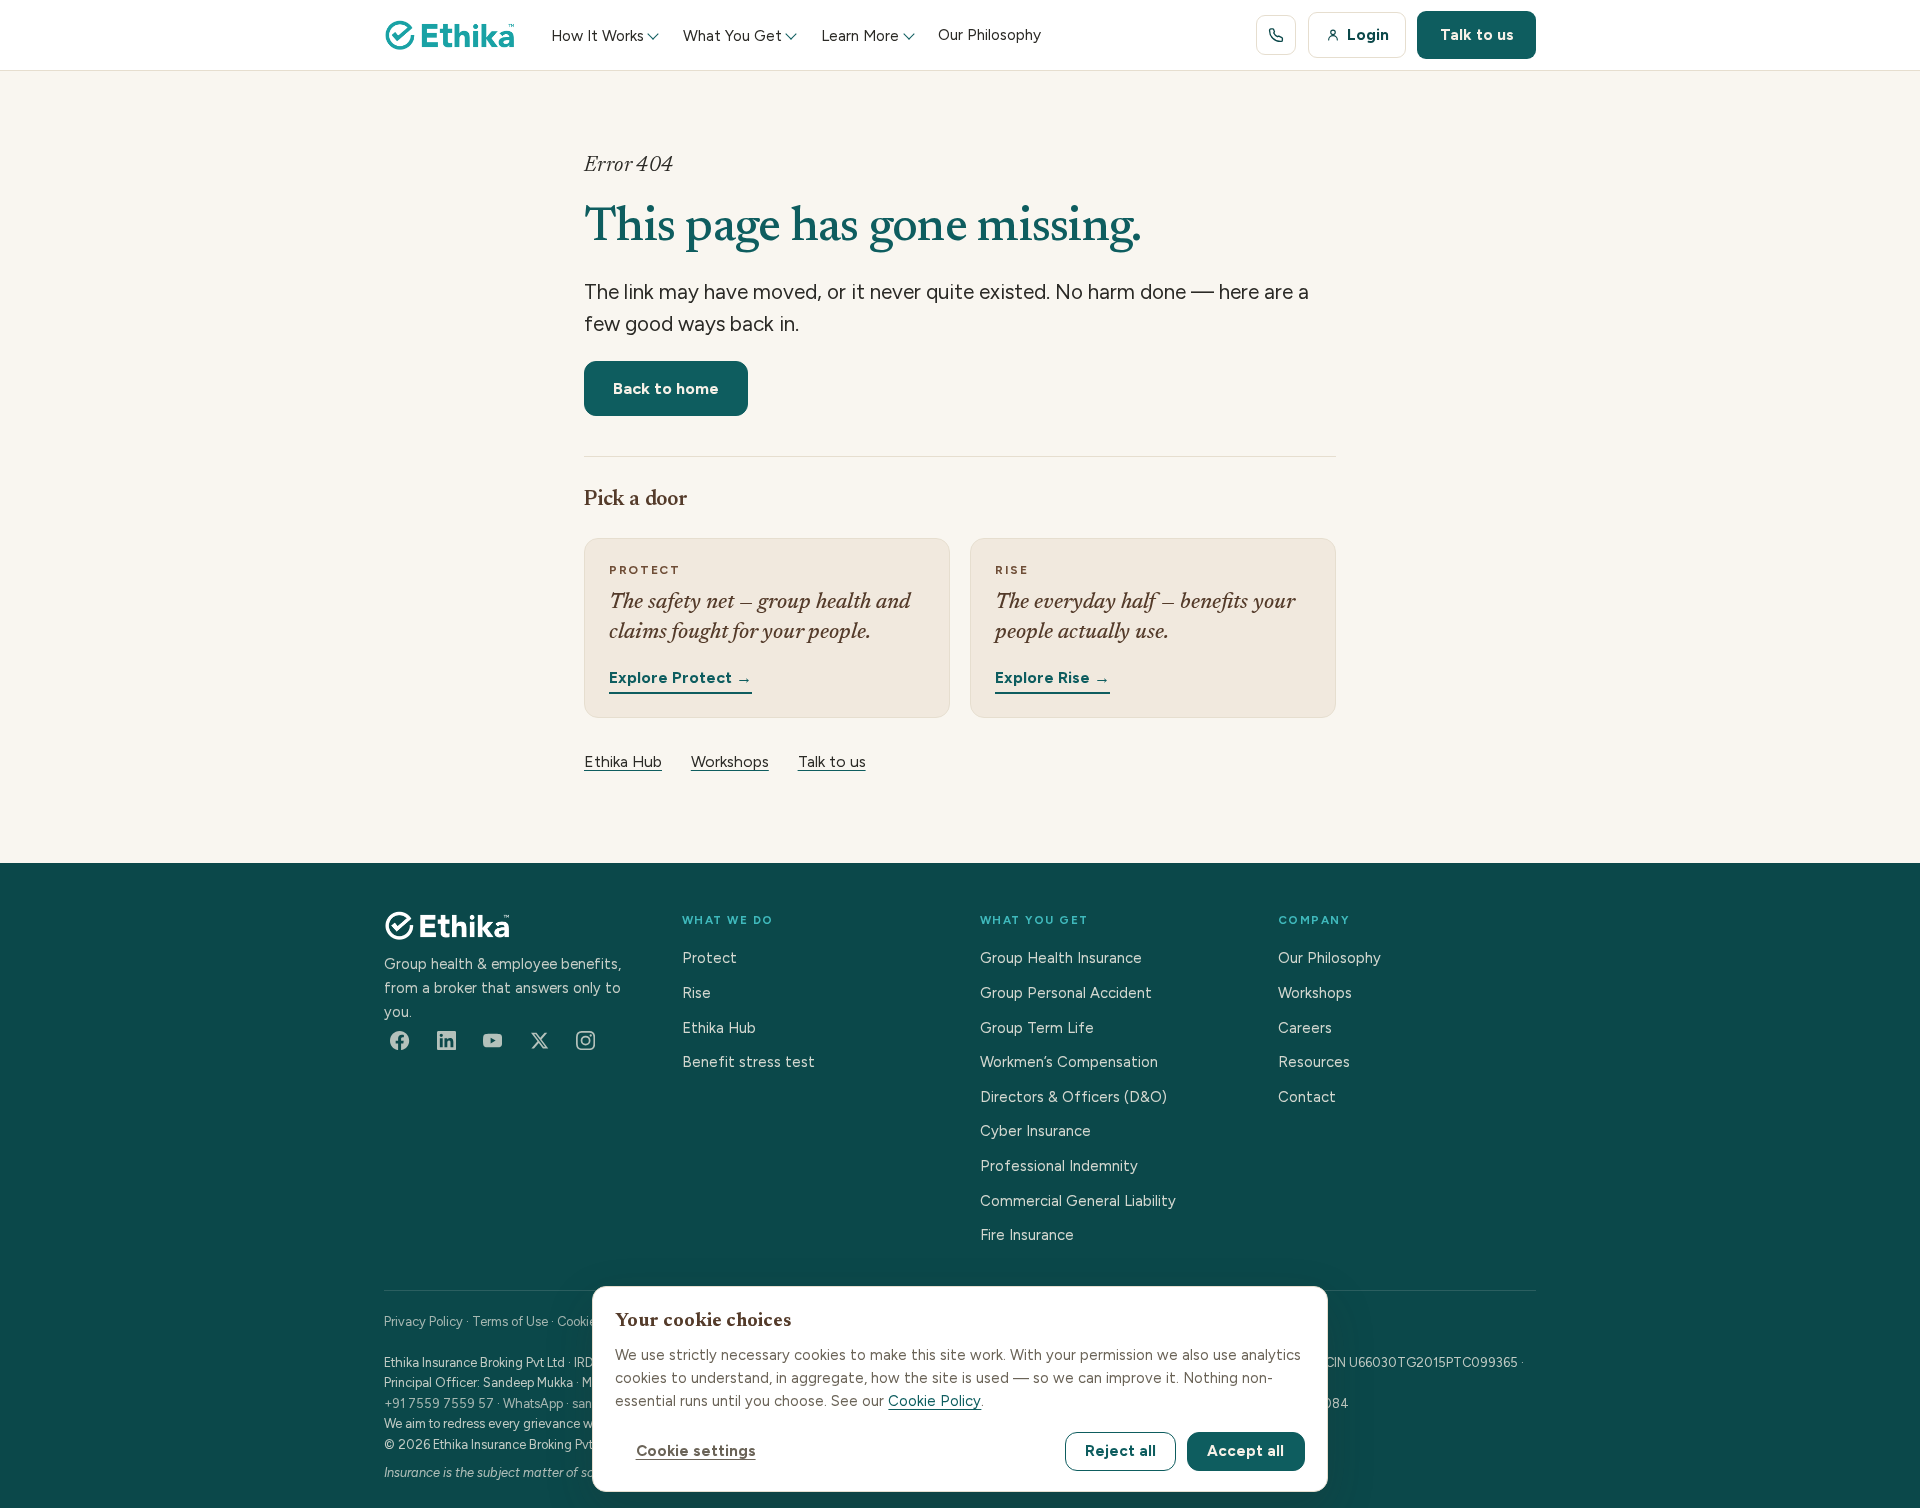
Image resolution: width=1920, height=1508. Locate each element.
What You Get (732, 35)
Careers (1305, 1028)
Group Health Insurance (1061, 958)
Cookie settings (696, 1451)
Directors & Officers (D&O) (1073, 1097)
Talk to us (1477, 34)
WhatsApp (533, 1403)
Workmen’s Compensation (1069, 1062)
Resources (1314, 1062)
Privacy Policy (423, 1321)
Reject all (1120, 1451)
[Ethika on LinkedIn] (446, 1041)
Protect (709, 958)
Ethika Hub (623, 761)
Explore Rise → (1052, 676)
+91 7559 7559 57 (439, 1403)
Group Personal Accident (1066, 993)
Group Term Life (1037, 1028)
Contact (1307, 1097)
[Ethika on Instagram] (586, 1041)
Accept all (1245, 1451)
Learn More (860, 35)
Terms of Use (510, 1321)
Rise (696, 993)
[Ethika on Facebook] (400, 1041)
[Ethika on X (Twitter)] (539, 1041)
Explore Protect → (680, 676)
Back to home (666, 388)
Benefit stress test (748, 1062)
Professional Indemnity (1059, 1166)
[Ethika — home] (450, 35)
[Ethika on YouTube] (493, 1041)
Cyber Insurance (1035, 1131)
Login (1368, 34)
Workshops (730, 761)
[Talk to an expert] (1276, 35)
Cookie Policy (934, 1401)
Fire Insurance (1027, 1235)
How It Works (597, 35)
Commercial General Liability (1078, 1201)
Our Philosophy (1329, 958)
